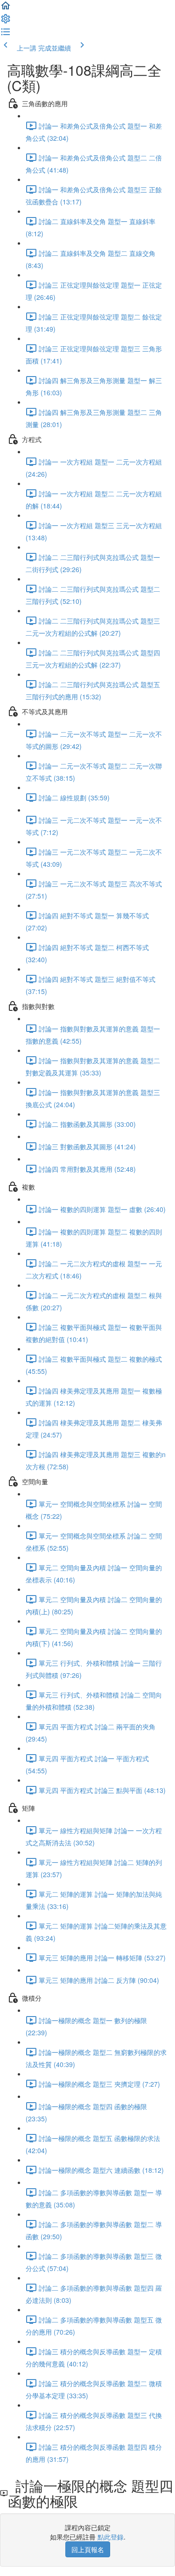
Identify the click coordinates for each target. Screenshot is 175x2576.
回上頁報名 (88, 2549)
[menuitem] (6, 22)
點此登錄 (111, 2537)
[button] (6, 8)
